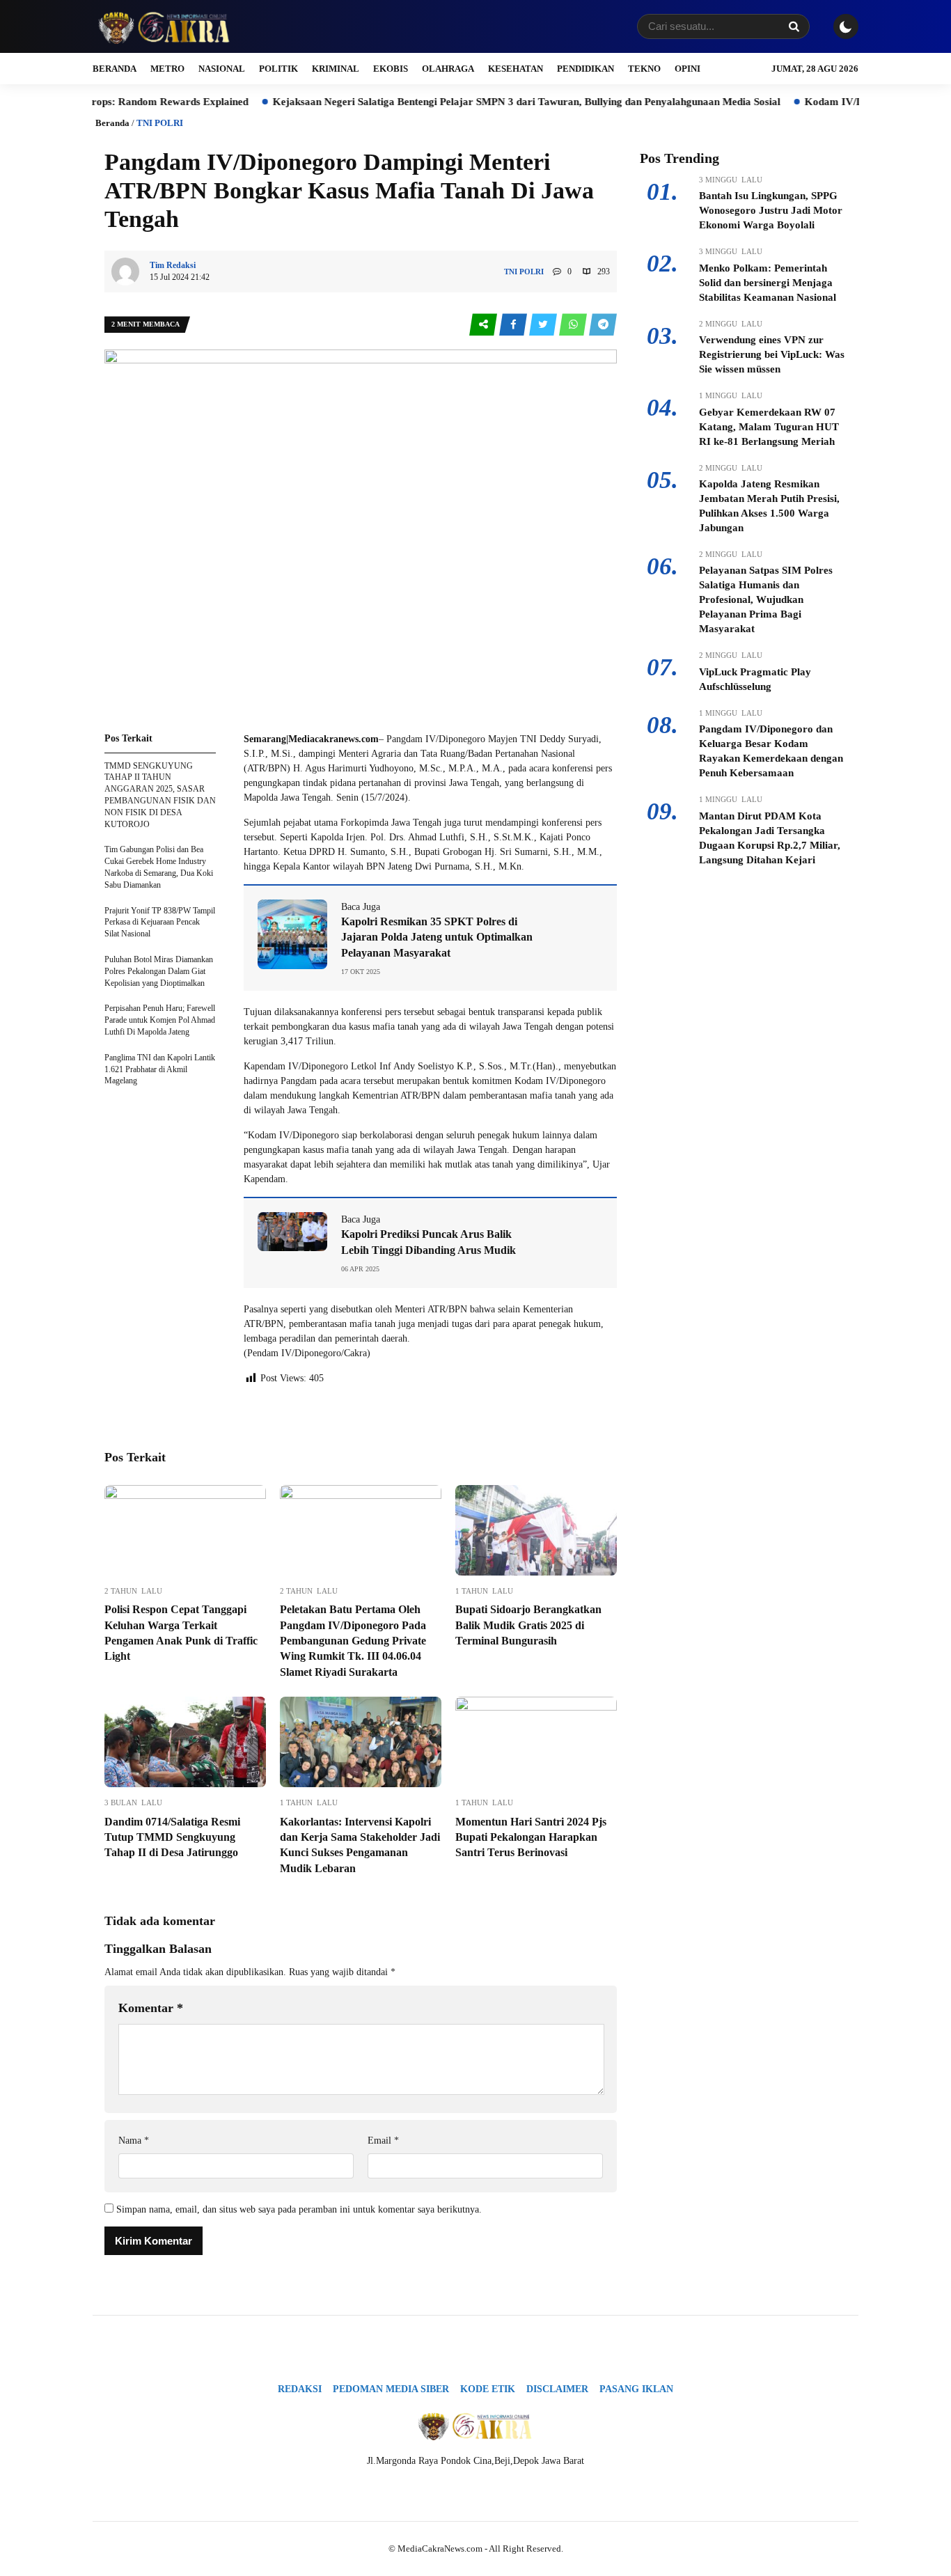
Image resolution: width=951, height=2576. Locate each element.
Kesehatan (516, 69)
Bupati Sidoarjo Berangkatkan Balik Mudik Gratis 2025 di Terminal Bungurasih (528, 1625)
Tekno (644, 69)
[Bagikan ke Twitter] (544, 325)
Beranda (115, 69)
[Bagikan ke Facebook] (514, 325)
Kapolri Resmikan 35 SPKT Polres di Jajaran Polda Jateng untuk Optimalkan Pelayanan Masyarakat (437, 937)
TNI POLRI (160, 123)
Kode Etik (488, 2389)
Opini (687, 69)
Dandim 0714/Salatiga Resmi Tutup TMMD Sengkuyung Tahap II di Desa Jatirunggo (172, 1837)
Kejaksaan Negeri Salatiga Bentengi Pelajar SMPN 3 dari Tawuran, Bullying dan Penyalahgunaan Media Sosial (479, 102)
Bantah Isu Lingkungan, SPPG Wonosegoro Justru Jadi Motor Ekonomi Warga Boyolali (771, 210)
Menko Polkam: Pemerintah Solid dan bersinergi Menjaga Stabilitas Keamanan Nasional (768, 283)
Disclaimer (557, 2389)
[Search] (794, 26)
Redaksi (300, 2389)
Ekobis (391, 69)
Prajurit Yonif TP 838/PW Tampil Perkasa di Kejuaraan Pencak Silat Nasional (160, 922)
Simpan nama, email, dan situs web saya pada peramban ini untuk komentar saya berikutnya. (299, 2209)
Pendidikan (585, 69)
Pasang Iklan (636, 2389)
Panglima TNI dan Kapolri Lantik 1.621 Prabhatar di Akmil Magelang (160, 1069)
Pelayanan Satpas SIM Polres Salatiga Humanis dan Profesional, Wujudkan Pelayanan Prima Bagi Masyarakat (766, 599)
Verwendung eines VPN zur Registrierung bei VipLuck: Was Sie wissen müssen (772, 354)
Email (383, 2141)
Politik (278, 69)
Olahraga (448, 69)
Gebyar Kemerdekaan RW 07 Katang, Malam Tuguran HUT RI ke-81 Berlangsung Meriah (769, 427)
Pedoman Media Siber (391, 2389)
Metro (167, 69)
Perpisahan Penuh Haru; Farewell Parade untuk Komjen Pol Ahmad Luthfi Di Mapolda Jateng (160, 1020)
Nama (134, 2141)
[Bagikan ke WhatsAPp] (574, 325)
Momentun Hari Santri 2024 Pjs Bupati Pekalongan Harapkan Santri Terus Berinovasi (531, 1837)
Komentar (151, 2008)
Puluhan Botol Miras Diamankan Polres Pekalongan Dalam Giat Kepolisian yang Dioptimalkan (159, 971)
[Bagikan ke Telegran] (603, 325)
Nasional (222, 69)
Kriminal (336, 69)
